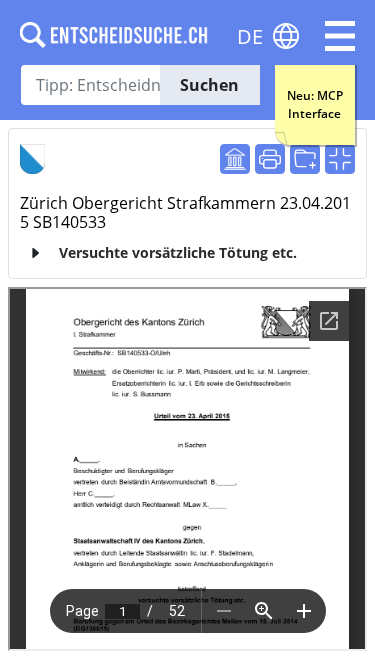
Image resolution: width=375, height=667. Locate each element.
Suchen (209, 85)
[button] (340, 36)
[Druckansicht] (270, 159)
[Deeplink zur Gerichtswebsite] (235, 159)
